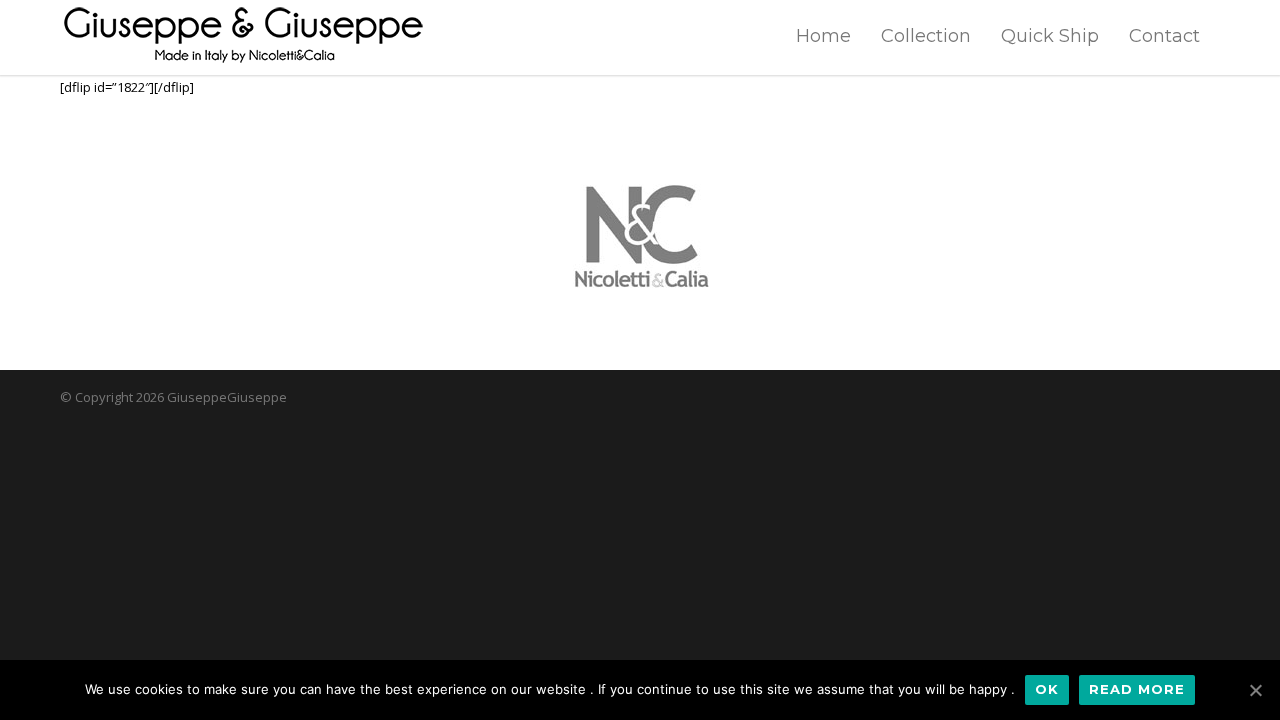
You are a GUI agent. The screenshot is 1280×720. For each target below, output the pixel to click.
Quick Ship (1050, 36)
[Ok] (1255, 690)
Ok (1047, 689)
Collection (926, 36)
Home (823, 36)
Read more (1137, 689)
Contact (1164, 36)
